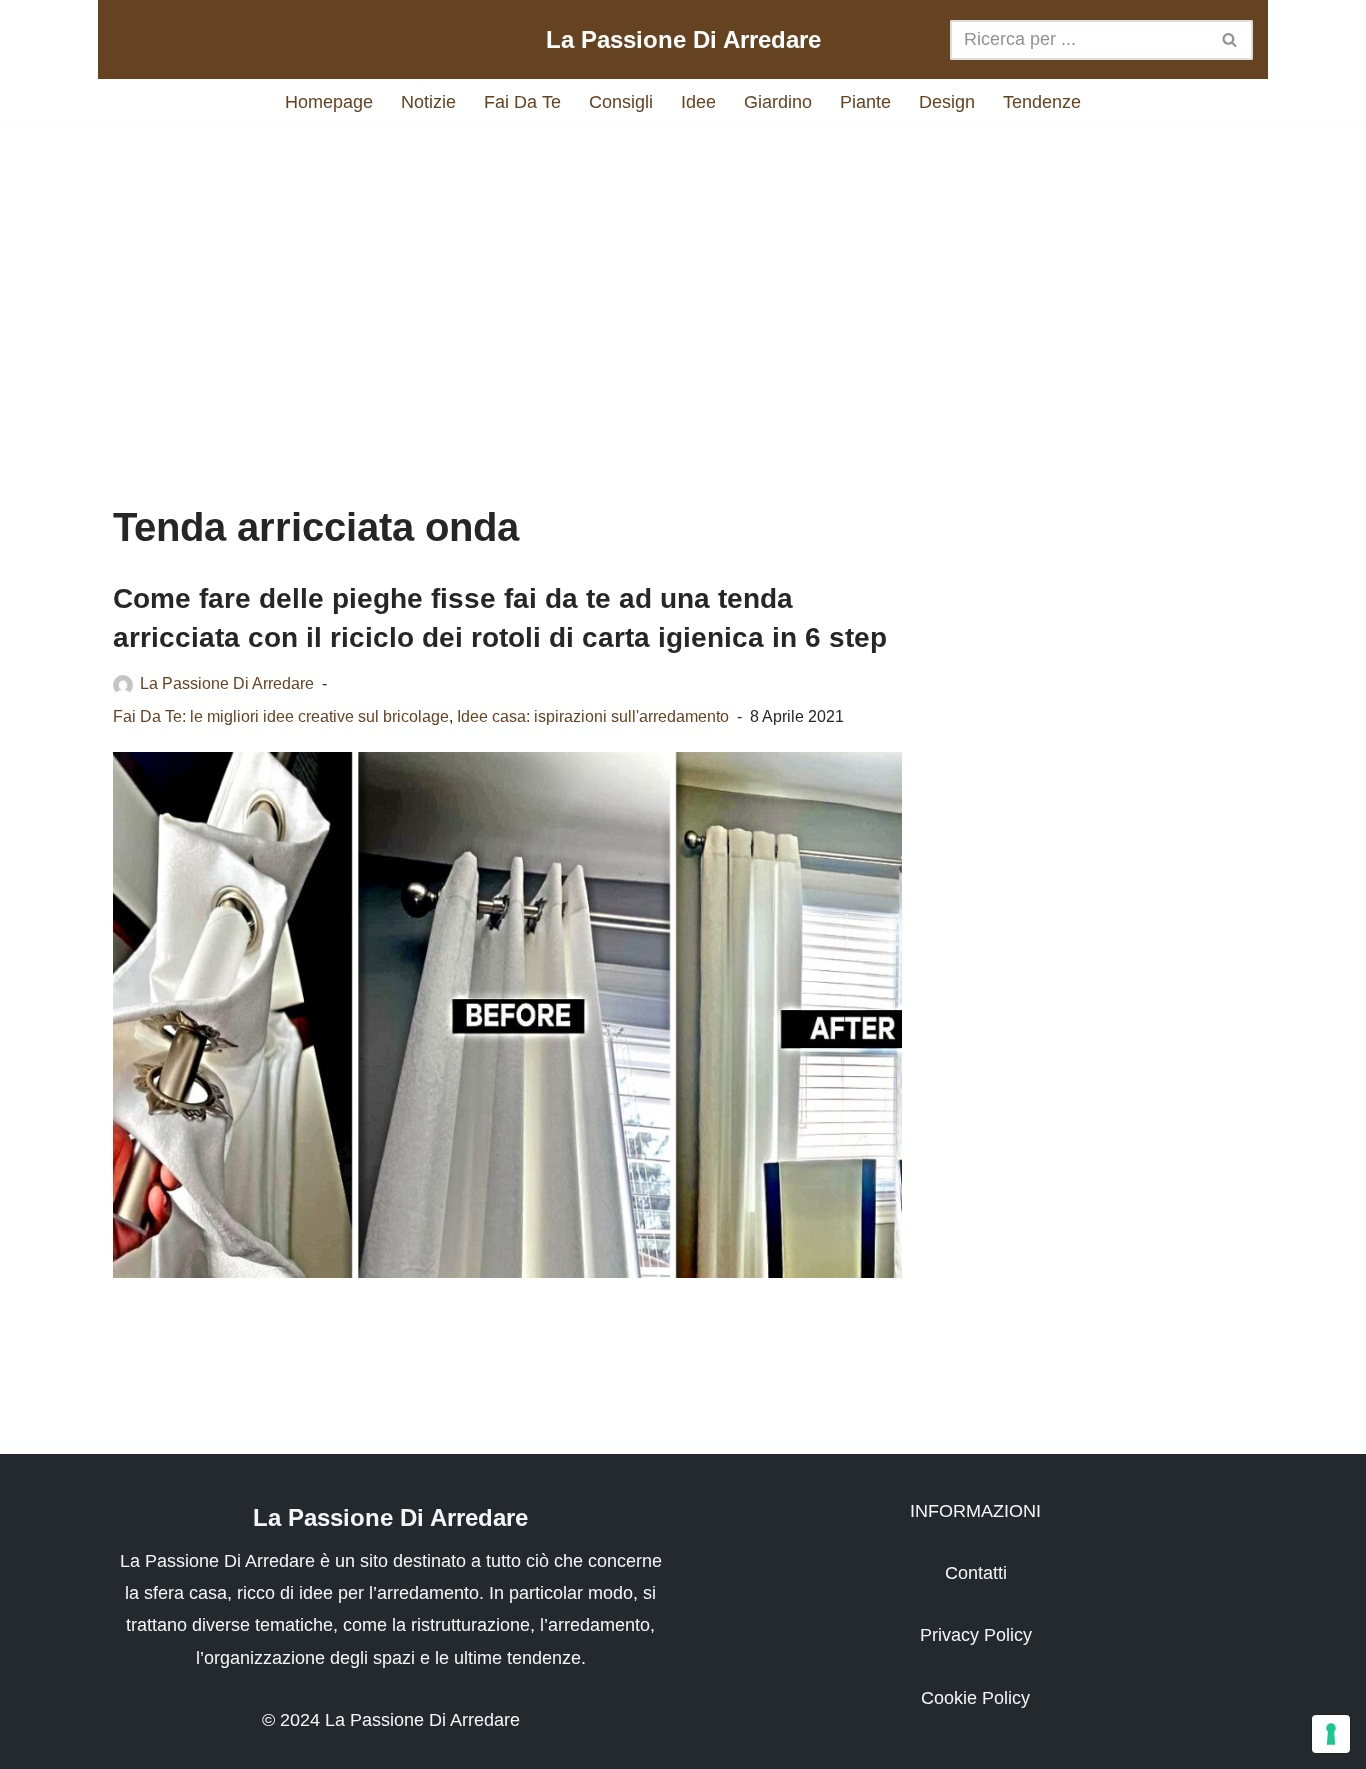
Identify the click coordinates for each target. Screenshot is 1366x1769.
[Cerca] (1230, 40)
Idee (698, 102)
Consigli (621, 102)
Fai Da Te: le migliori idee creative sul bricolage (281, 716)
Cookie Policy (975, 1698)
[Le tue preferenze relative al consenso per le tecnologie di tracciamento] (1331, 1734)
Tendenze (1042, 102)
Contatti (976, 1573)
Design (947, 102)
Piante (865, 102)
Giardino (778, 102)
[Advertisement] (683, 295)
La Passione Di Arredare (227, 683)
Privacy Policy (976, 1635)
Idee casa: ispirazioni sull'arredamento (593, 716)
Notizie (428, 102)
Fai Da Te (522, 102)
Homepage (329, 102)
